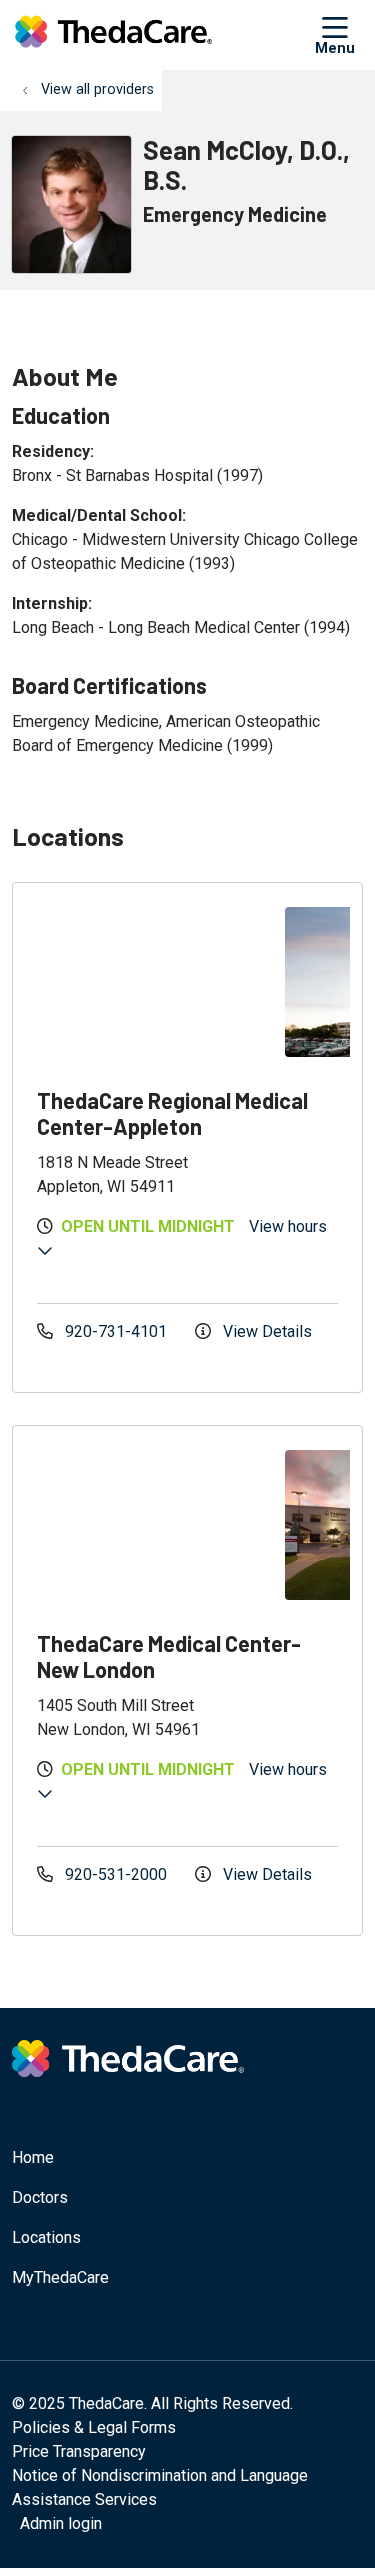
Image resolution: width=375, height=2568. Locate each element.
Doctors (40, 2197)
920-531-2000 (116, 1874)
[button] (339, 35)
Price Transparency (79, 2451)
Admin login (61, 2523)
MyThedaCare (60, 2277)
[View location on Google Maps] (155, 982)
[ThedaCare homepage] (163, 35)
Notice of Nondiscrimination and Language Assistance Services (160, 2487)
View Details (265, 1331)
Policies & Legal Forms (94, 2427)
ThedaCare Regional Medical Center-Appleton (172, 1113)
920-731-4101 (116, 1331)
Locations (46, 2237)
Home (33, 2157)
